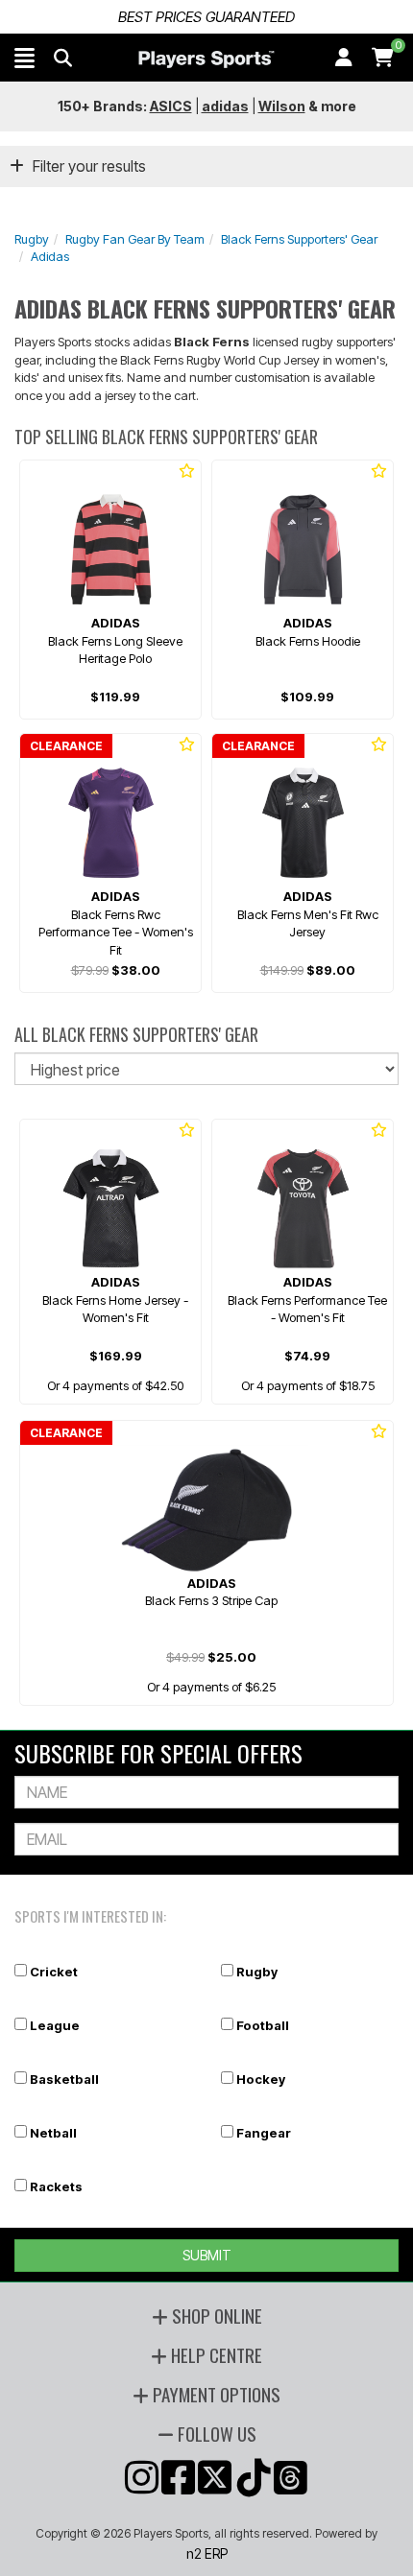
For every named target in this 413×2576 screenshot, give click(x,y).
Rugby (32, 239)
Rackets (56, 2186)
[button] (24, 58)
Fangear (264, 2133)
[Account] (344, 58)
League (55, 2025)
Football (263, 2025)
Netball (53, 2133)
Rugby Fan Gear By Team (135, 239)
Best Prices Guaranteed (206, 17)
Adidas (50, 256)
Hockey (261, 2079)
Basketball (64, 2079)
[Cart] (383, 58)
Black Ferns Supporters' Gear (299, 239)
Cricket (54, 1972)
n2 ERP (207, 2553)
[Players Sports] (206, 59)
